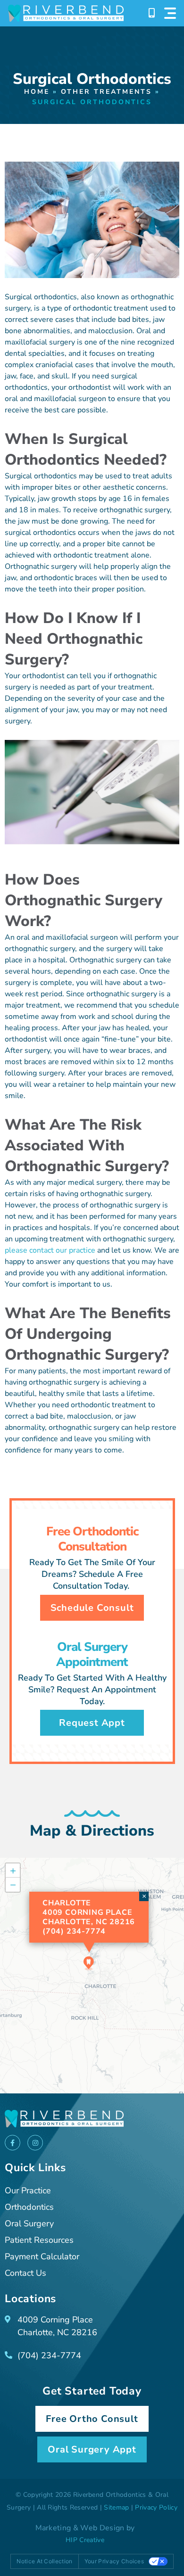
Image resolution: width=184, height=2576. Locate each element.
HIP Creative (85, 2540)
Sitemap (116, 2507)
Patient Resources (39, 2240)
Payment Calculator (42, 2256)
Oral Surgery (29, 2223)
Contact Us (25, 2273)
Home (37, 92)
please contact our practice (50, 1250)
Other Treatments (106, 92)
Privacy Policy (156, 2507)
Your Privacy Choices (114, 2561)
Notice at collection (44, 2561)
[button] (89, 1963)
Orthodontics (29, 2207)
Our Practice (28, 2190)
